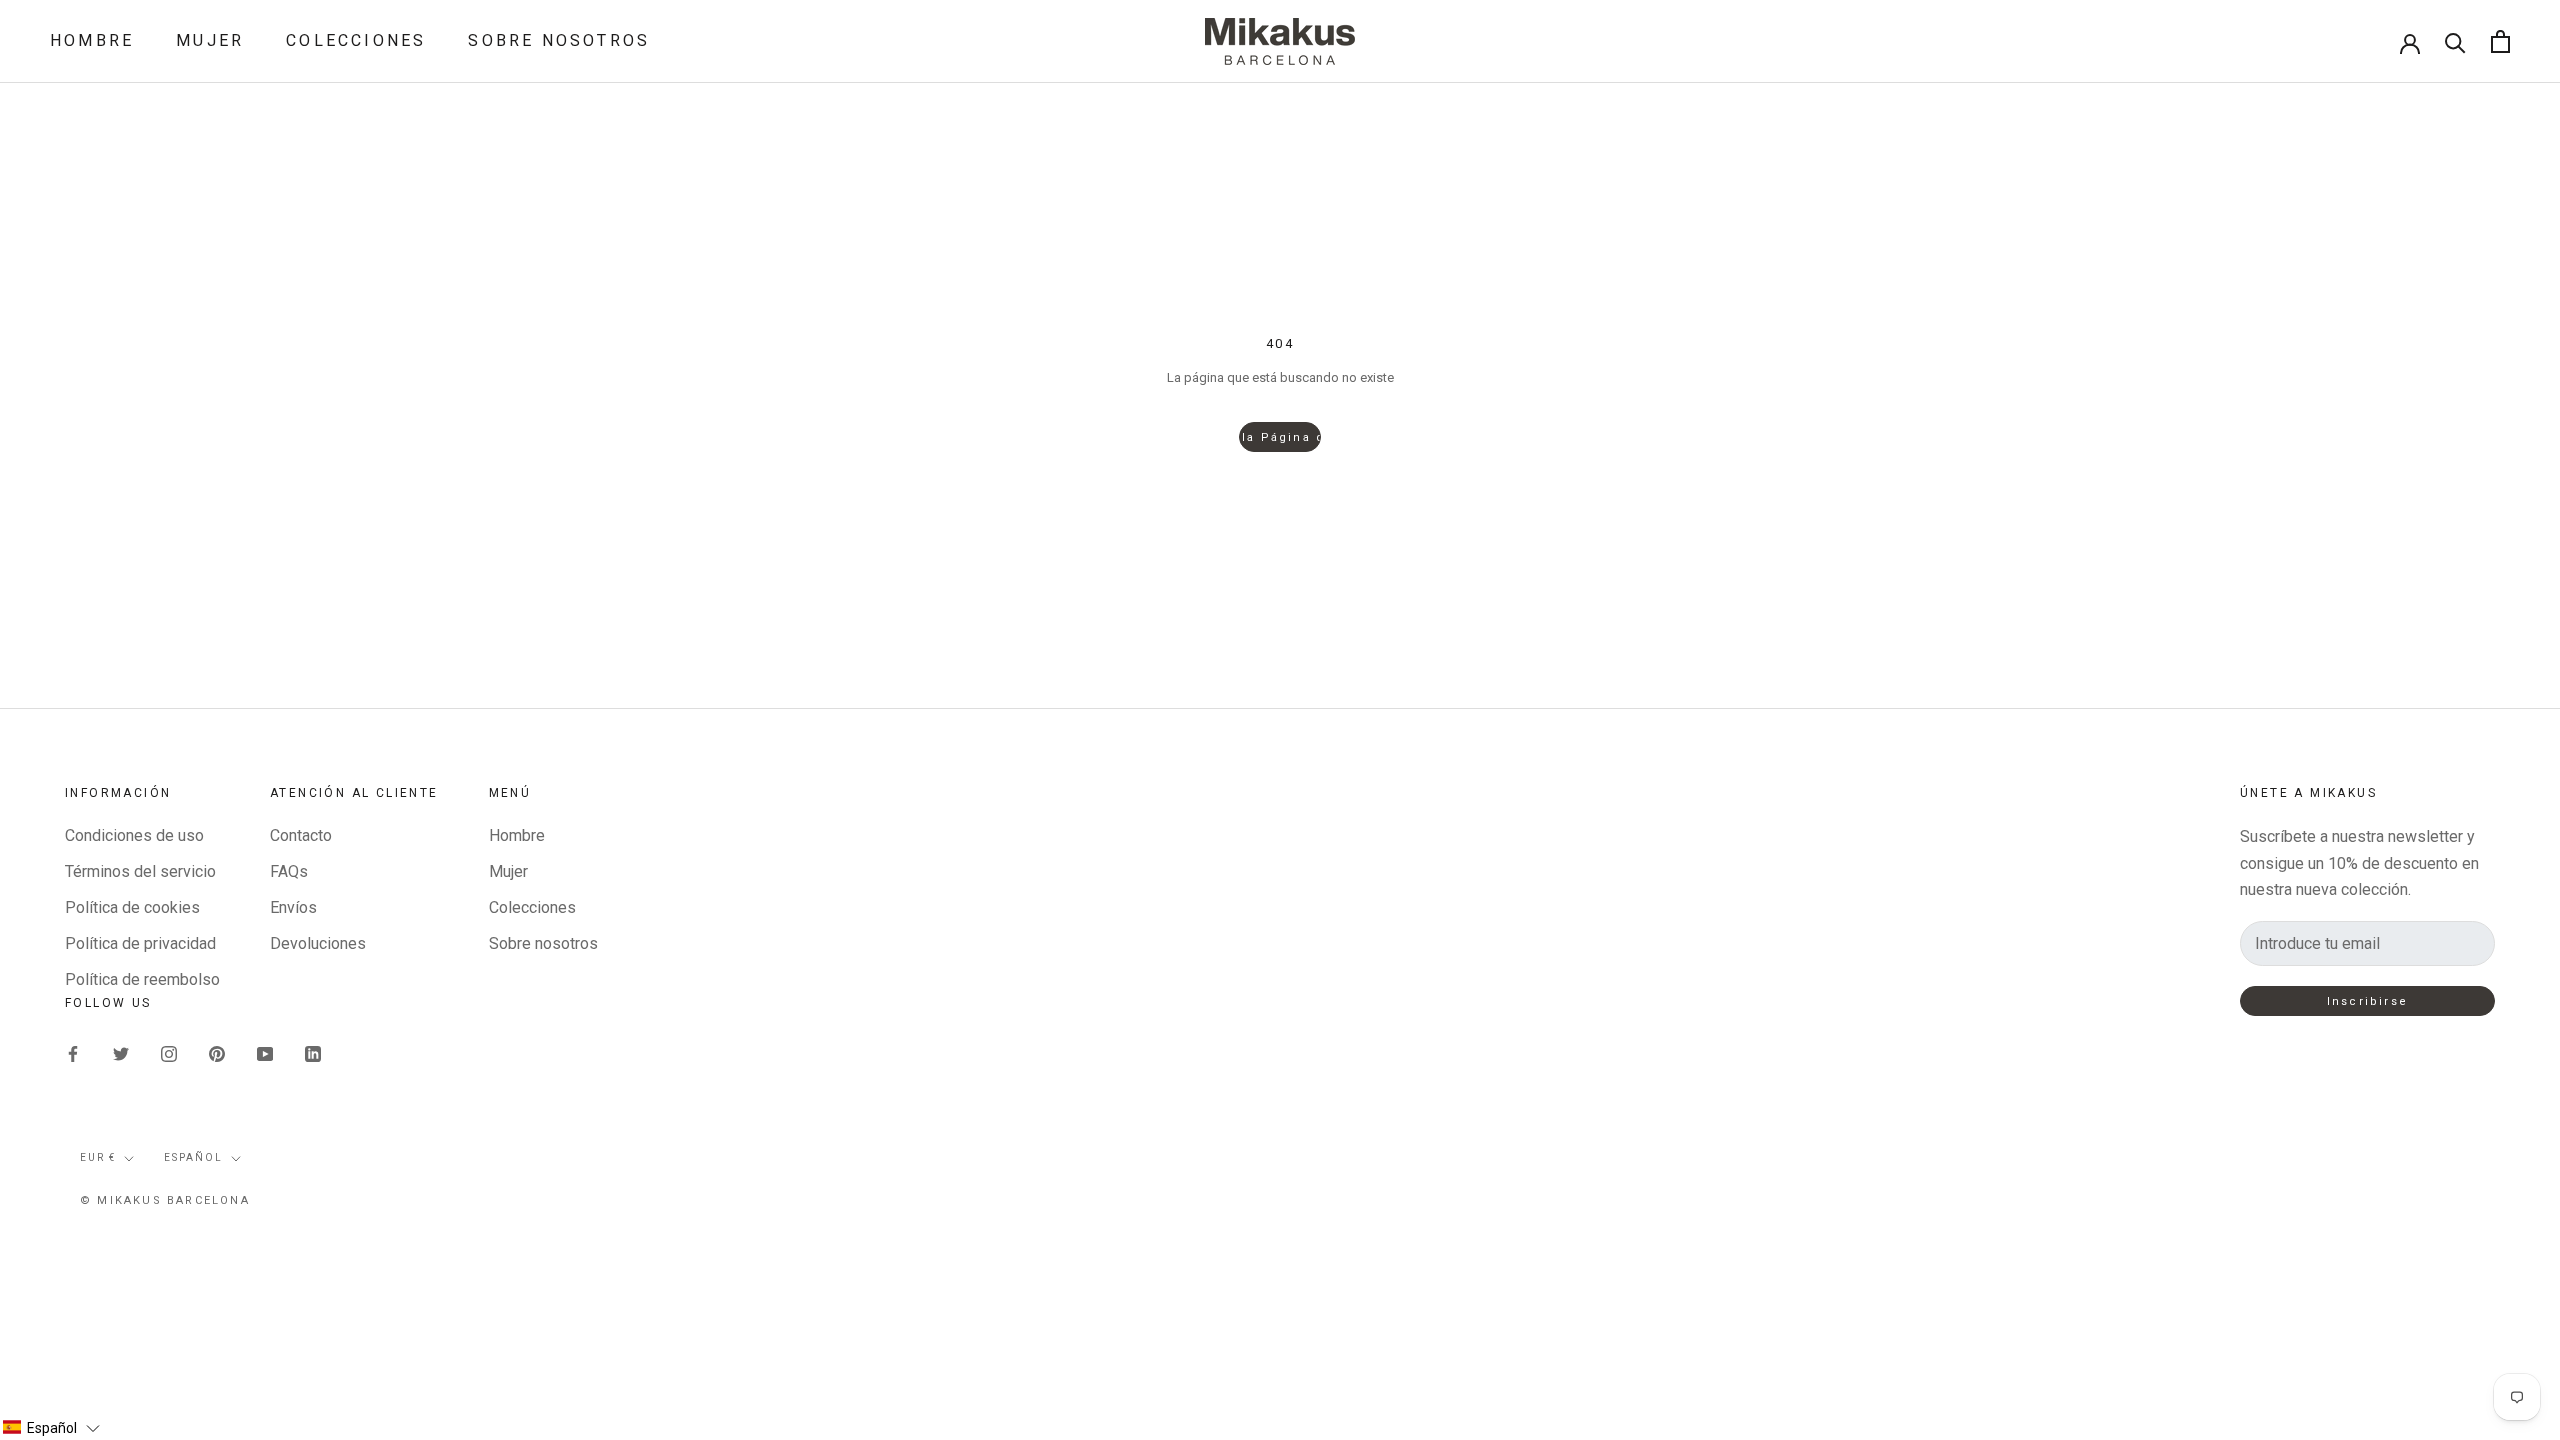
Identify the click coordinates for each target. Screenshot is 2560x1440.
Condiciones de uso (134, 835)
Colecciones (356, 40)
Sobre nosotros (559, 40)
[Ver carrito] (2500, 41)
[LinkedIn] (313, 1053)
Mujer (210, 40)
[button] (51, 1428)
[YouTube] (265, 1053)
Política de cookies (132, 907)
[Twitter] (121, 1053)
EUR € (98, 1157)
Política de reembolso (142, 979)
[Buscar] (2455, 41)
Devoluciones (318, 943)
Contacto (301, 835)
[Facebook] (73, 1053)
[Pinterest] (217, 1053)
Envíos (293, 907)
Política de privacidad (140, 943)
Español (193, 1157)
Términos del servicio (140, 871)
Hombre (92, 40)
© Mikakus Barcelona (165, 1200)
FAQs (289, 871)
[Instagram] (169, 1053)
